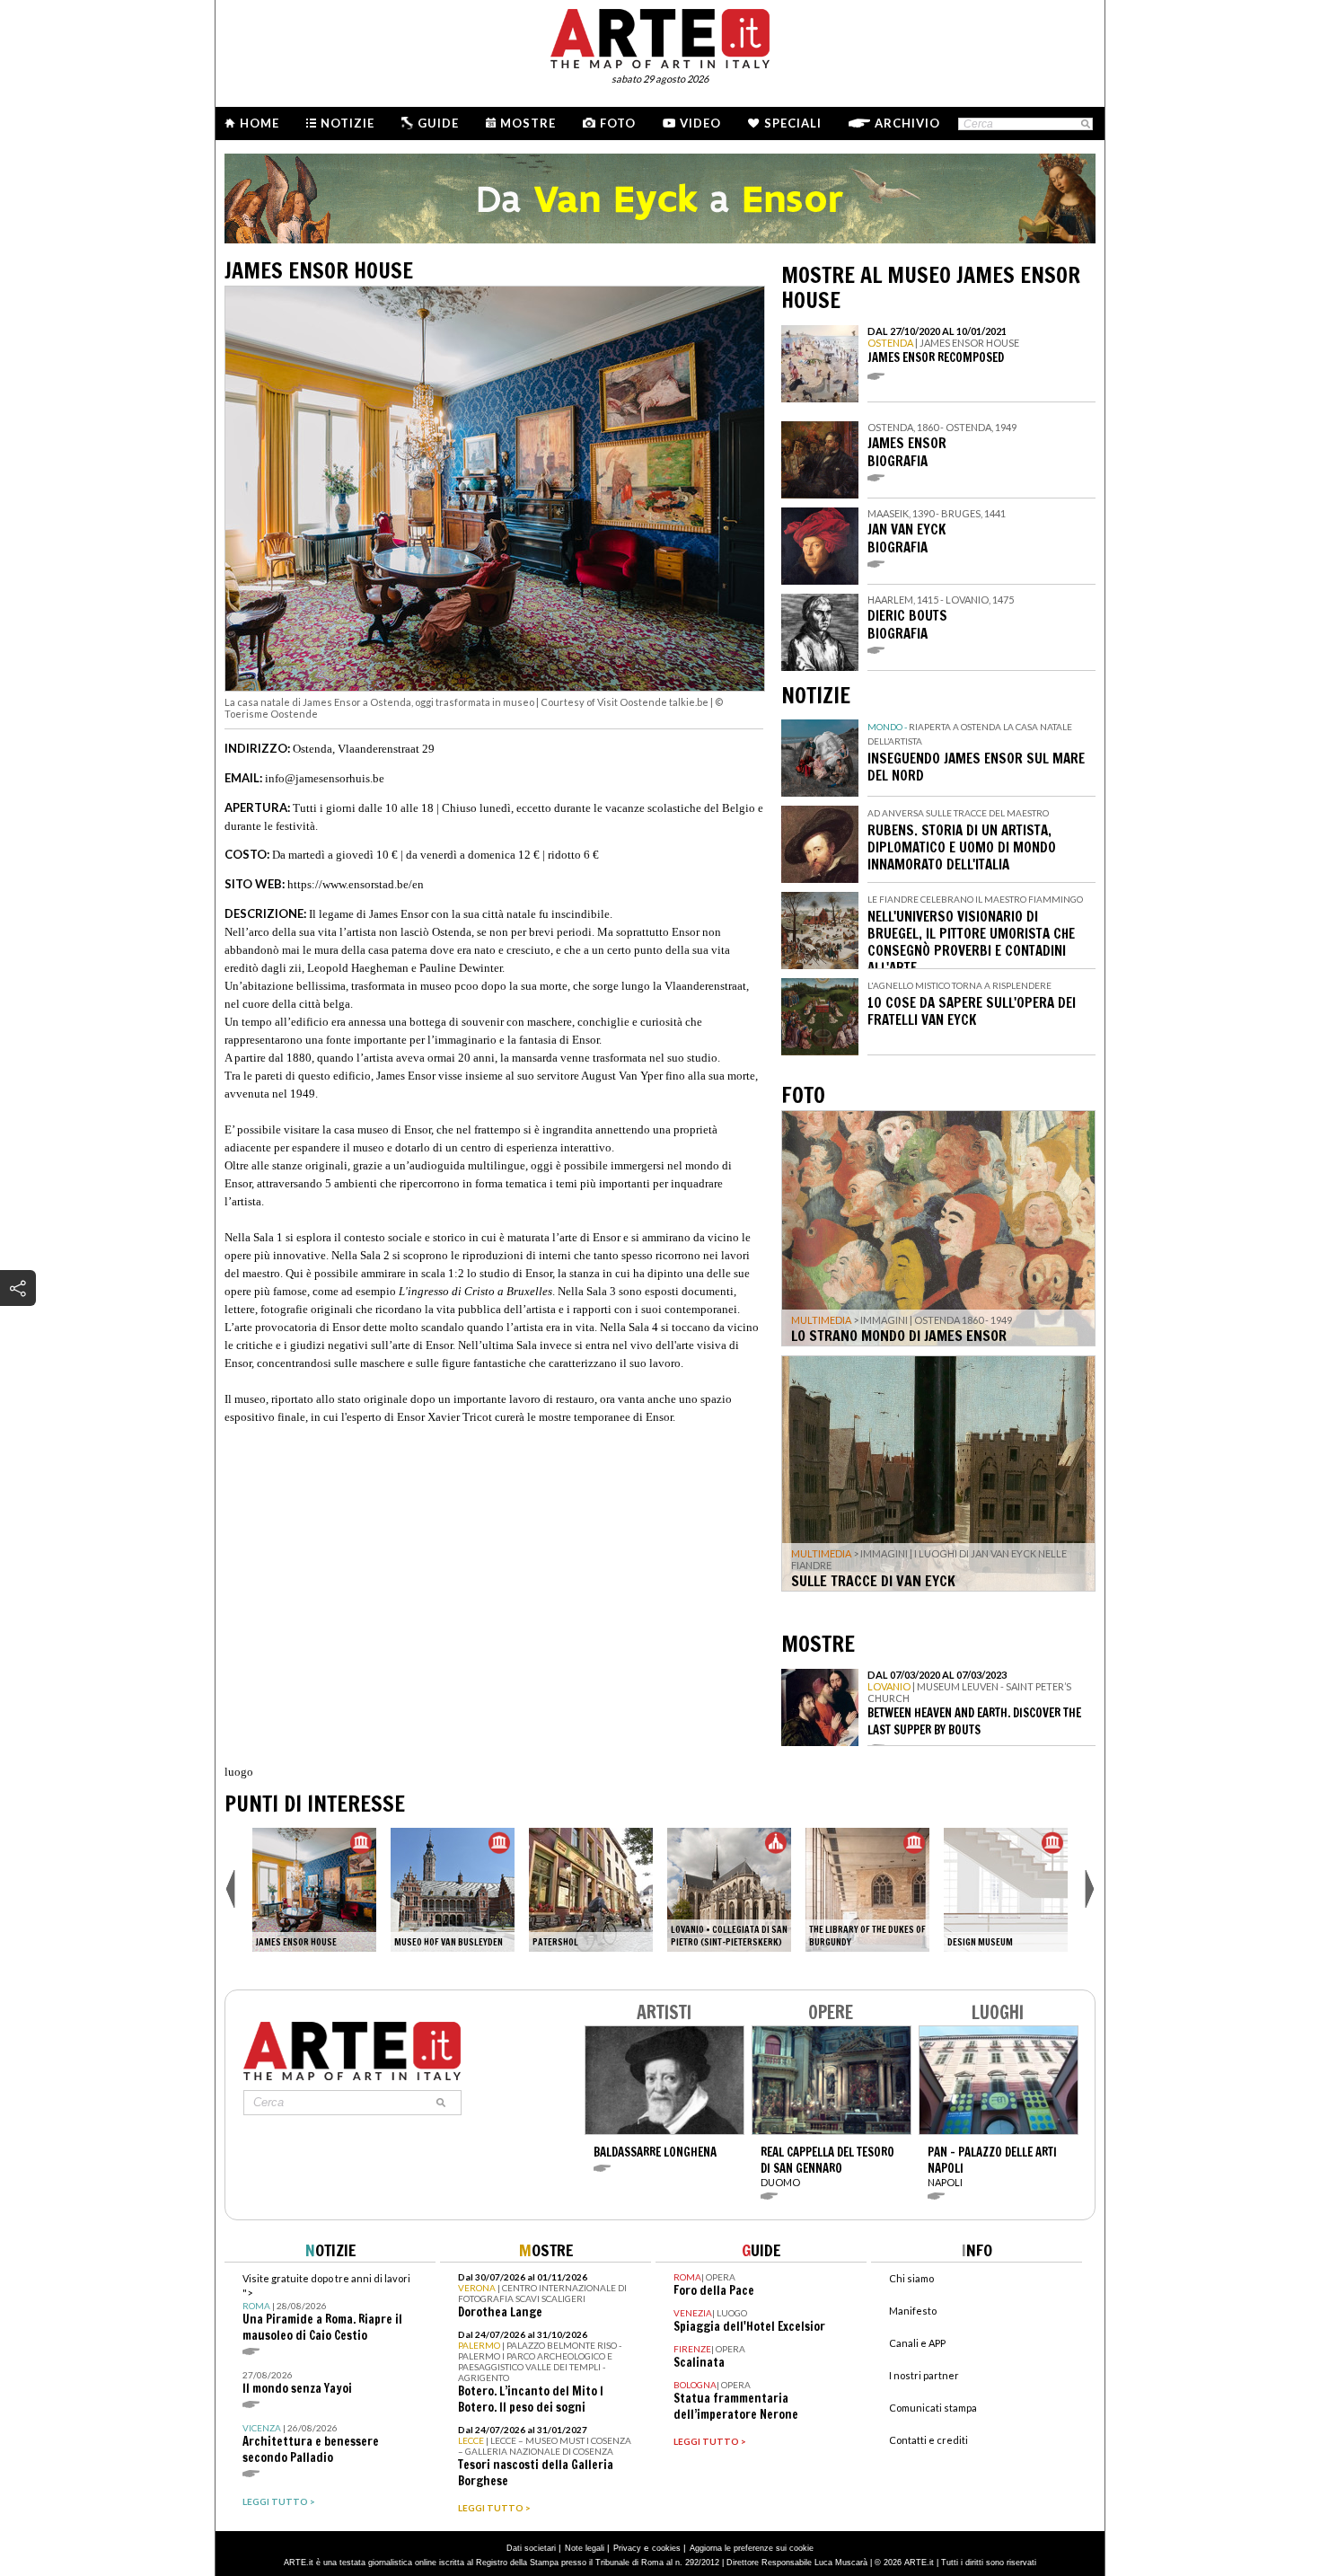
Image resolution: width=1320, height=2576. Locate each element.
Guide (438, 123)
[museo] (314, 1890)
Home (260, 123)
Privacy (627, 2548)
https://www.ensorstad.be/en (356, 884)
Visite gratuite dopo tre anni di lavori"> (326, 2308)
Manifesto (913, 2311)
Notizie (348, 123)
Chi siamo (911, 2278)
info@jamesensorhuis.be (325, 778)
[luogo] (591, 1890)
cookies (666, 2548)
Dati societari (531, 2548)
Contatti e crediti (928, 2440)
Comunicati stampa (933, 2408)
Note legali (585, 2548)
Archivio (907, 123)
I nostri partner (924, 2375)
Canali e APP (917, 2343)
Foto (618, 123)
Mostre (528, 123)
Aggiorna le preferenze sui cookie (752, 2548)
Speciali (793, 123)
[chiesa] (729, 1890)
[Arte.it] (660, 36)
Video (700, 123)
